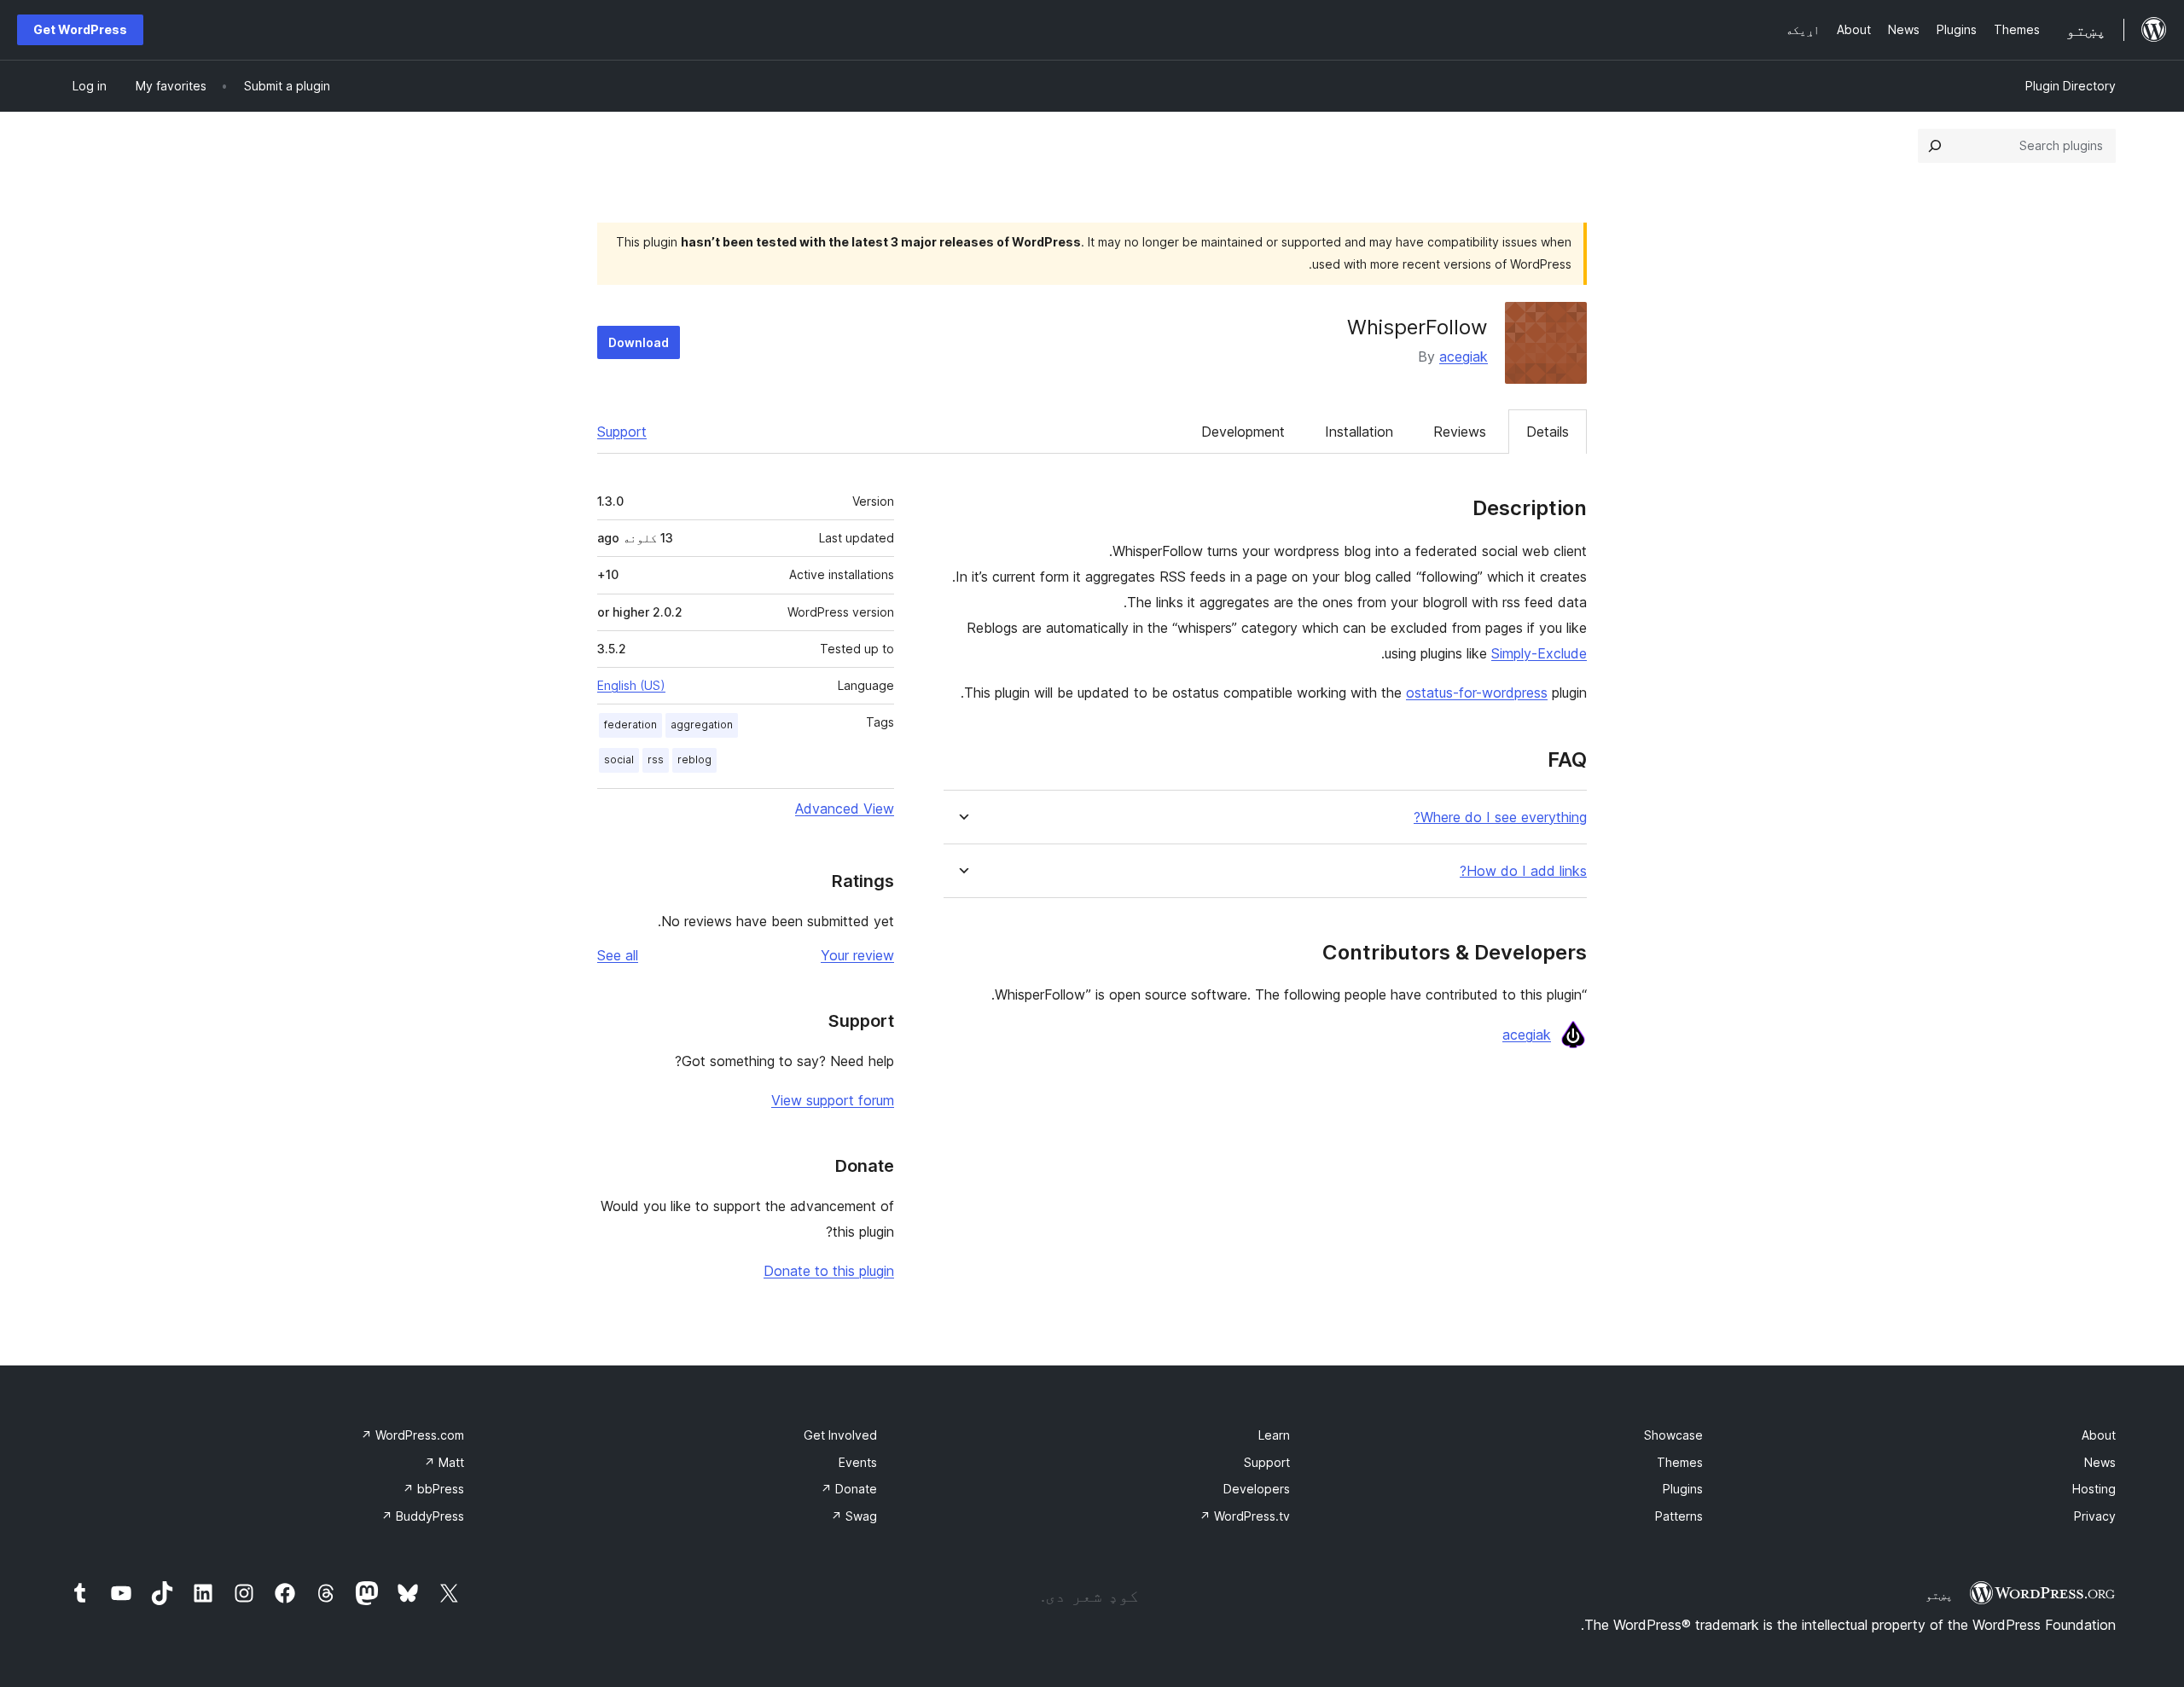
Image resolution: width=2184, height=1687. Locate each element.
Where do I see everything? (1500, 817)
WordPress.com (412, 1435)
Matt (444, 1462)
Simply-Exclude (1539, 653)
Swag (854, 1516)
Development (1243, 432)
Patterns (1679, 1516)
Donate (849, 1489)
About (2099, 1435)
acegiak (1464, 357)
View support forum (833, 1100)
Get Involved (840, 1435)
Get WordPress (80, 29)
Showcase (1673, 1435)
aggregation (702, 725)
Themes (1680, 1462)
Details (1548, 432)
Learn (1274, 1435)
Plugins (1683, 1489)
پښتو (1939, 1595)
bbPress (433, 1489)
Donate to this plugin (829, 1271)
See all (618, 955)
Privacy (2095, 1516)
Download (639, 342)
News (2100, 1462)
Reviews (1460, 432)
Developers (1257, 1489)
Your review (857, 955)
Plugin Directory (2071, 86)
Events (858, 1462)
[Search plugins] (1935, 146)
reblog (694, 759)
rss (656, 759)
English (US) (631, 685)
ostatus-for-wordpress (1477, 693)
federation (630, 725)
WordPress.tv (1245, 1516)
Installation (1359, 432)
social (619, 759)
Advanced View (845, 809)
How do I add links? (1523, 871)
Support (622, 432)
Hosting (2094, 1489)
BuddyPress (423, 1516)
